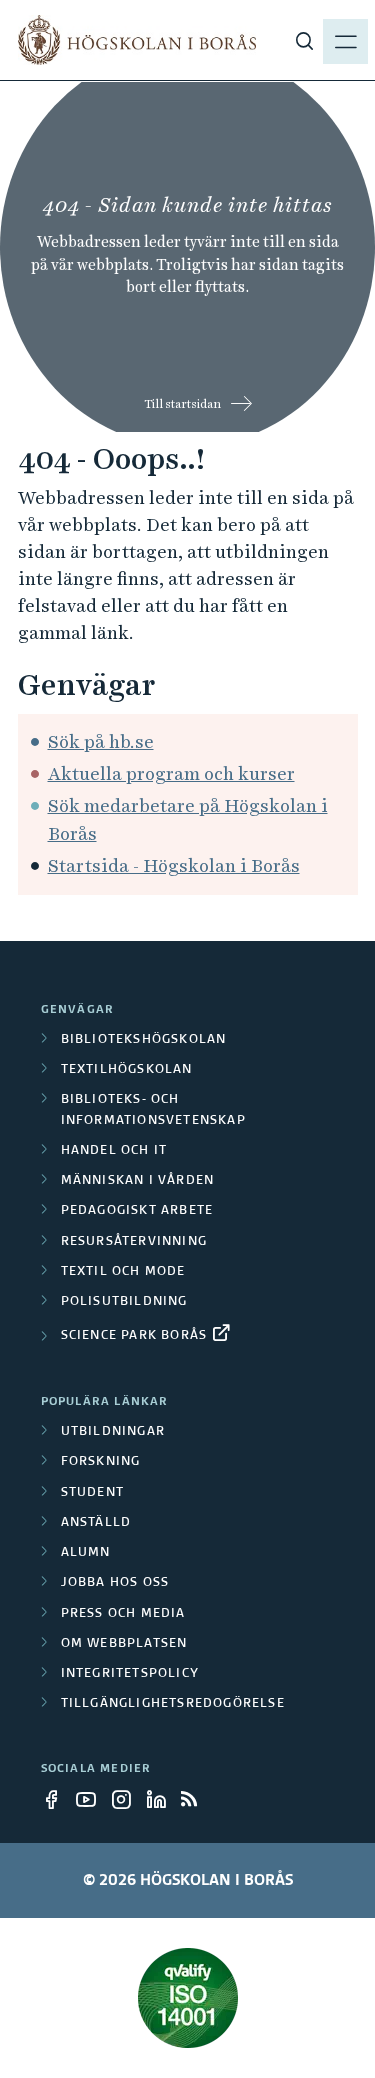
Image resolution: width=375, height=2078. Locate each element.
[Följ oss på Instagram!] (127, 1799)
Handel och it (114, 1151)
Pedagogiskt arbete (137, 1211)
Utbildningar (113, 1432)
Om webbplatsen (124, 1644)
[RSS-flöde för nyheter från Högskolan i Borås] (197, 1799)
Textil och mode (123, 1272)
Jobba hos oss (115, 1583)
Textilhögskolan (127, 1070)
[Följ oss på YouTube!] (92, 1799)
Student (92, 1493)
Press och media (123, 1614)
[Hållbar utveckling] (188, 1998)
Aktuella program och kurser (171, 773)
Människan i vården (138, 1181)
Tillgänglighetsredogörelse (173, 1704)
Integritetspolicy (130, 1674)
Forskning (101, 1462)
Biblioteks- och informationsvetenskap (153, 1110)
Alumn (86, 1553)
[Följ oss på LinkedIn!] (162, 1799)
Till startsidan (182, 404)
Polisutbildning (124, 1302)
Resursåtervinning (134, 1242)
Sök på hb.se (101, 741)
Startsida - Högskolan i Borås (174, 865)
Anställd (96, 1523)
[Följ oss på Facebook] (57, 1799)
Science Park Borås (134, 1336)
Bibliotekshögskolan (144, 1040)
